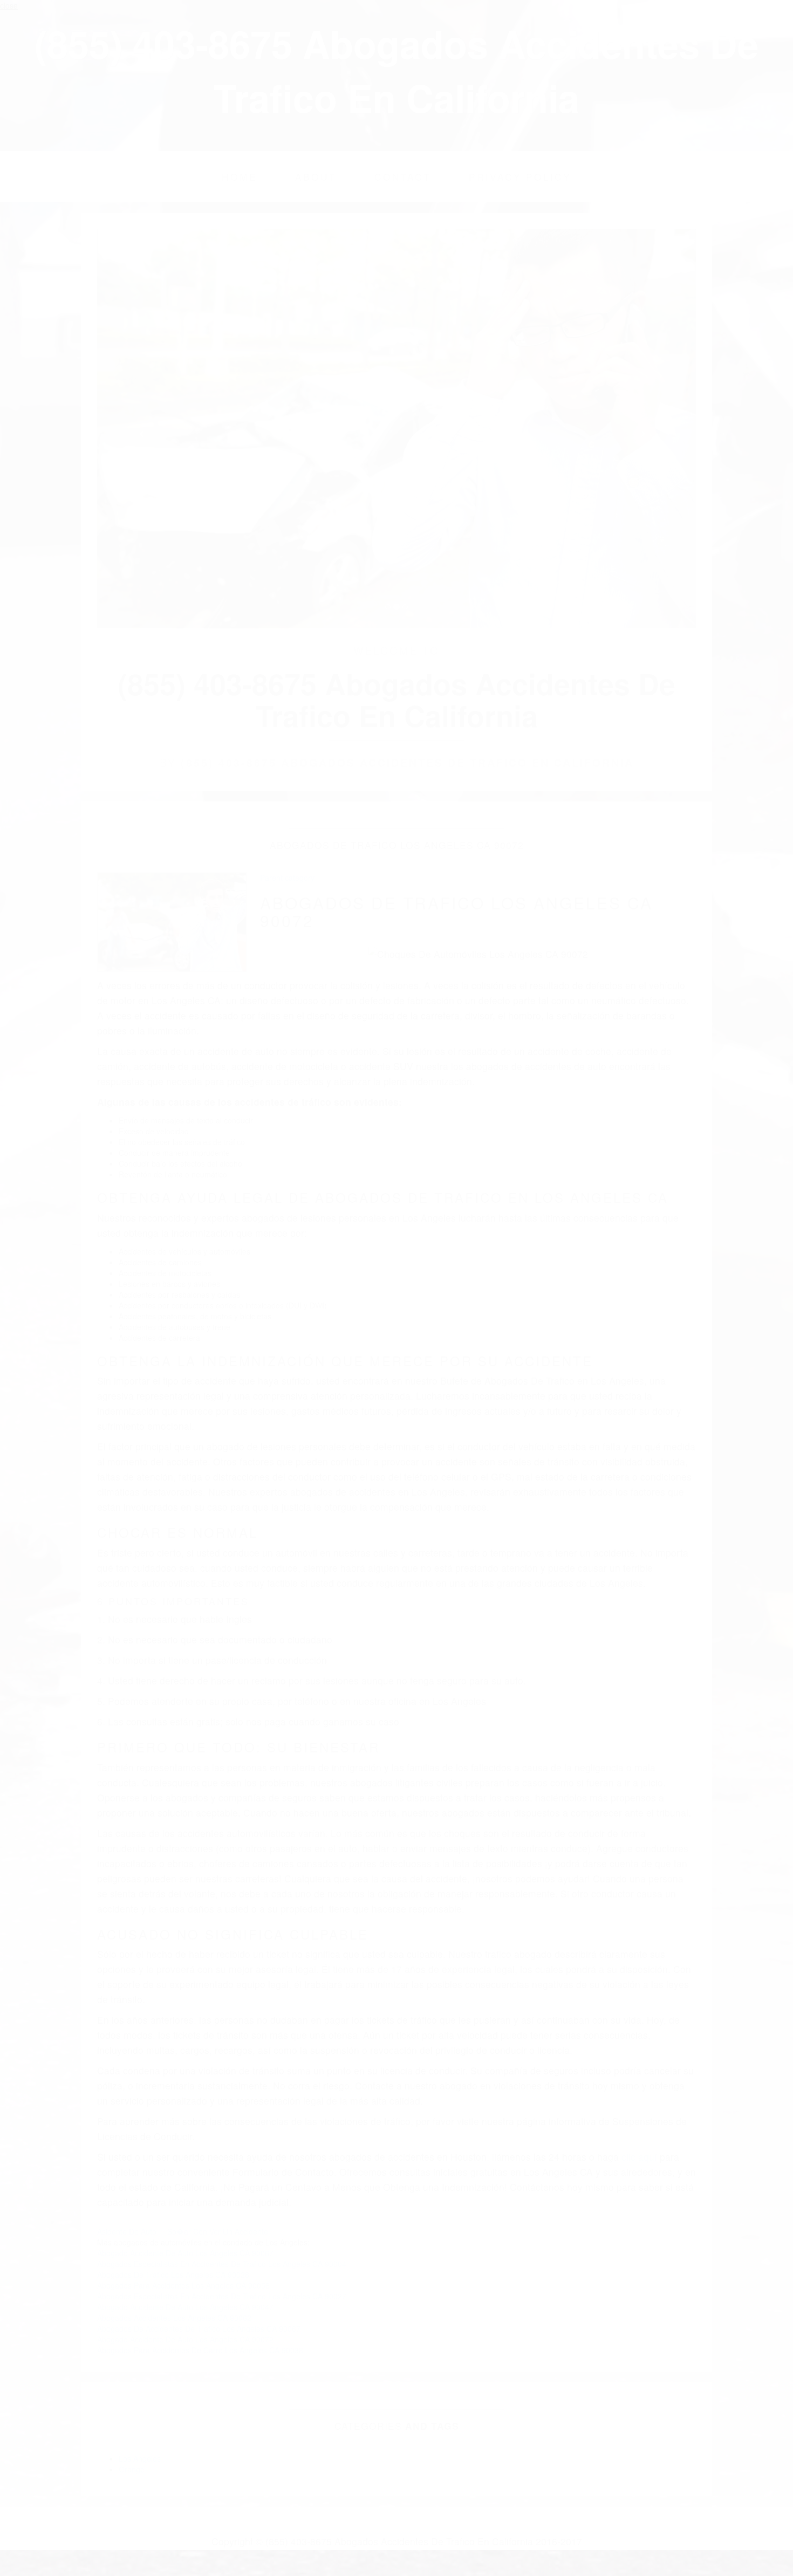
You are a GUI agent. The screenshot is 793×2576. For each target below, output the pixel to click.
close (9, 5)
